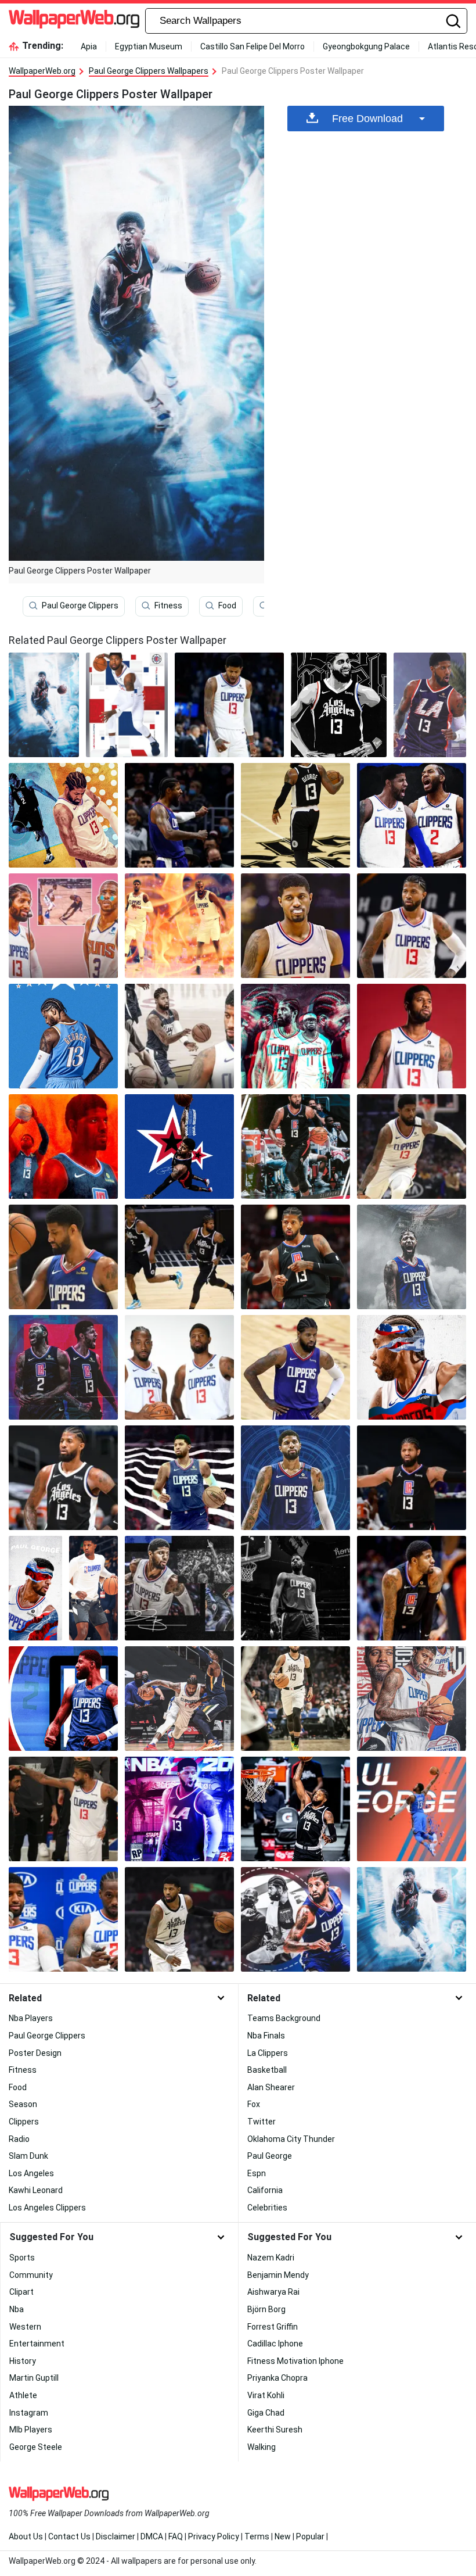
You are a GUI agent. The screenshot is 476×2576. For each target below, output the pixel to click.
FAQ (176, 2536)
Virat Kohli (266, 2395)
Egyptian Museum (149, 46)
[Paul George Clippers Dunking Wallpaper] (295, 1809)
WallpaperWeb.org (42, 71)
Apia (89, 46)
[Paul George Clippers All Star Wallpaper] (295, 1919)
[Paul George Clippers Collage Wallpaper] (412, 1699)
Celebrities (267, 2208)
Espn (257, 2173)
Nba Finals (266, 2036)
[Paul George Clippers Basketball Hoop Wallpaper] (295, 1588)
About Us (26, 2536)
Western (25, 2327)
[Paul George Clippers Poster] (44, 705)
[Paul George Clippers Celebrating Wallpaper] (179, 815)
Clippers (24, 2122)
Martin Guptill (34, 2378)
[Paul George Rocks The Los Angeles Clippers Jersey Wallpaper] (412, 1257)
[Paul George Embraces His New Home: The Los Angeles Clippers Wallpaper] (63, 1147)
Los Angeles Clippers (47, 2208)
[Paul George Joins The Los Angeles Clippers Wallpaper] (412, 926)
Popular (310, 2536)
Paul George (270, 2156)
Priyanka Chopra (277, 2378)
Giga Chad (266, 2413)
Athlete (23, 2395)
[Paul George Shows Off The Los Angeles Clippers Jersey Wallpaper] (295, 1478)
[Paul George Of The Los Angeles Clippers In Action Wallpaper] (63, 1699)
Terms (257, 2536)
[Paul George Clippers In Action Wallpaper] (179, 1699)
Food (227, 606)
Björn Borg (266, 2309)
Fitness (168, 606)
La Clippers (268, 2053)
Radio (19, 2139)
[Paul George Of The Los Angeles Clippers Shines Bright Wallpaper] (63, 1036)
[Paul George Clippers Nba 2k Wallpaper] (179, 1809)
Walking (262, 2447)
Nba (17, 2309)
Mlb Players (31, 2430)
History (23, 2361)
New (283, 2536)
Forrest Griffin (273, 2327)
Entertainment (37, 2344)
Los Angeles (31, 2173)
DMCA (152, 2536)
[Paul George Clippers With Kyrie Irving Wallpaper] (63, 1809)
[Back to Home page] (74, 21)
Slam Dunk (28, 2156)
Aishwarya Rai (273, 2292)
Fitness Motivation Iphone (295, 2361)
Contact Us (69, 2536)
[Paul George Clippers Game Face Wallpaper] (295, 1699)
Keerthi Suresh (275, 2430)
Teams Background (284, 2018)
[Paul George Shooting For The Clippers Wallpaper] (295, 1257)
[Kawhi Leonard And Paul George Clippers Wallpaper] (63, 1919)
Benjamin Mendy (278, 2275)
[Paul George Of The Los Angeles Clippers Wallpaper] (295, 1036)
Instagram (29, 2413)
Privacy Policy (214, 2536)
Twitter (262, 2122)
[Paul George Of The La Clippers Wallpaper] (35, 1588)
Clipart (21, 2292)
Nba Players (31, 2018)
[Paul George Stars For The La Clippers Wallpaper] (412, 1147)
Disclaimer (116, 2536)
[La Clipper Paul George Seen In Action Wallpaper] (179, 926)
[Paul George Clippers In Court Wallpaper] (229, 705)
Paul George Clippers (80, 606)
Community (31, 2275)
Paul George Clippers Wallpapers (149, 71)
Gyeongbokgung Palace (366, 46)
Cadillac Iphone (275, 2344)
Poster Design (35, 2053)
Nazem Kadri (271, 2258)
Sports (22, 2258)
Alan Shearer (271, 2087)
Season (23, 2104)
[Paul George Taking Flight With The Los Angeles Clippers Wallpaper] (412, 1036)
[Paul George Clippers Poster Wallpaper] (430, 705)
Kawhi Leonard (36, 2190)
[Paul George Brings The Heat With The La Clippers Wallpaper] (63, 1478)
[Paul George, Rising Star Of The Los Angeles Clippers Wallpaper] (63, 1367)
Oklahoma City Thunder (291, 2139)
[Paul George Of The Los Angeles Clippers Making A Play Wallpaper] (63, 1257)
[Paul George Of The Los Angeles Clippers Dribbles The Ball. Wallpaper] (63, 926)
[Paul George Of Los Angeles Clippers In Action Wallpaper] (179, 1919)
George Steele (36, 2447)
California (265, 2190)
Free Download (367, 119)
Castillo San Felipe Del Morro (253, 46)
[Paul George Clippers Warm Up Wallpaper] (93, 1588)
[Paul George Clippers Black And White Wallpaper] (339, 705)
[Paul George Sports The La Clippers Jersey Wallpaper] (412, 1478)
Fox (254, 2104)
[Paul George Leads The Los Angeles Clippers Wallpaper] (295, 1147)
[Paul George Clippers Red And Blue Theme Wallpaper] (127, 705)
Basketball (267, 2070)
